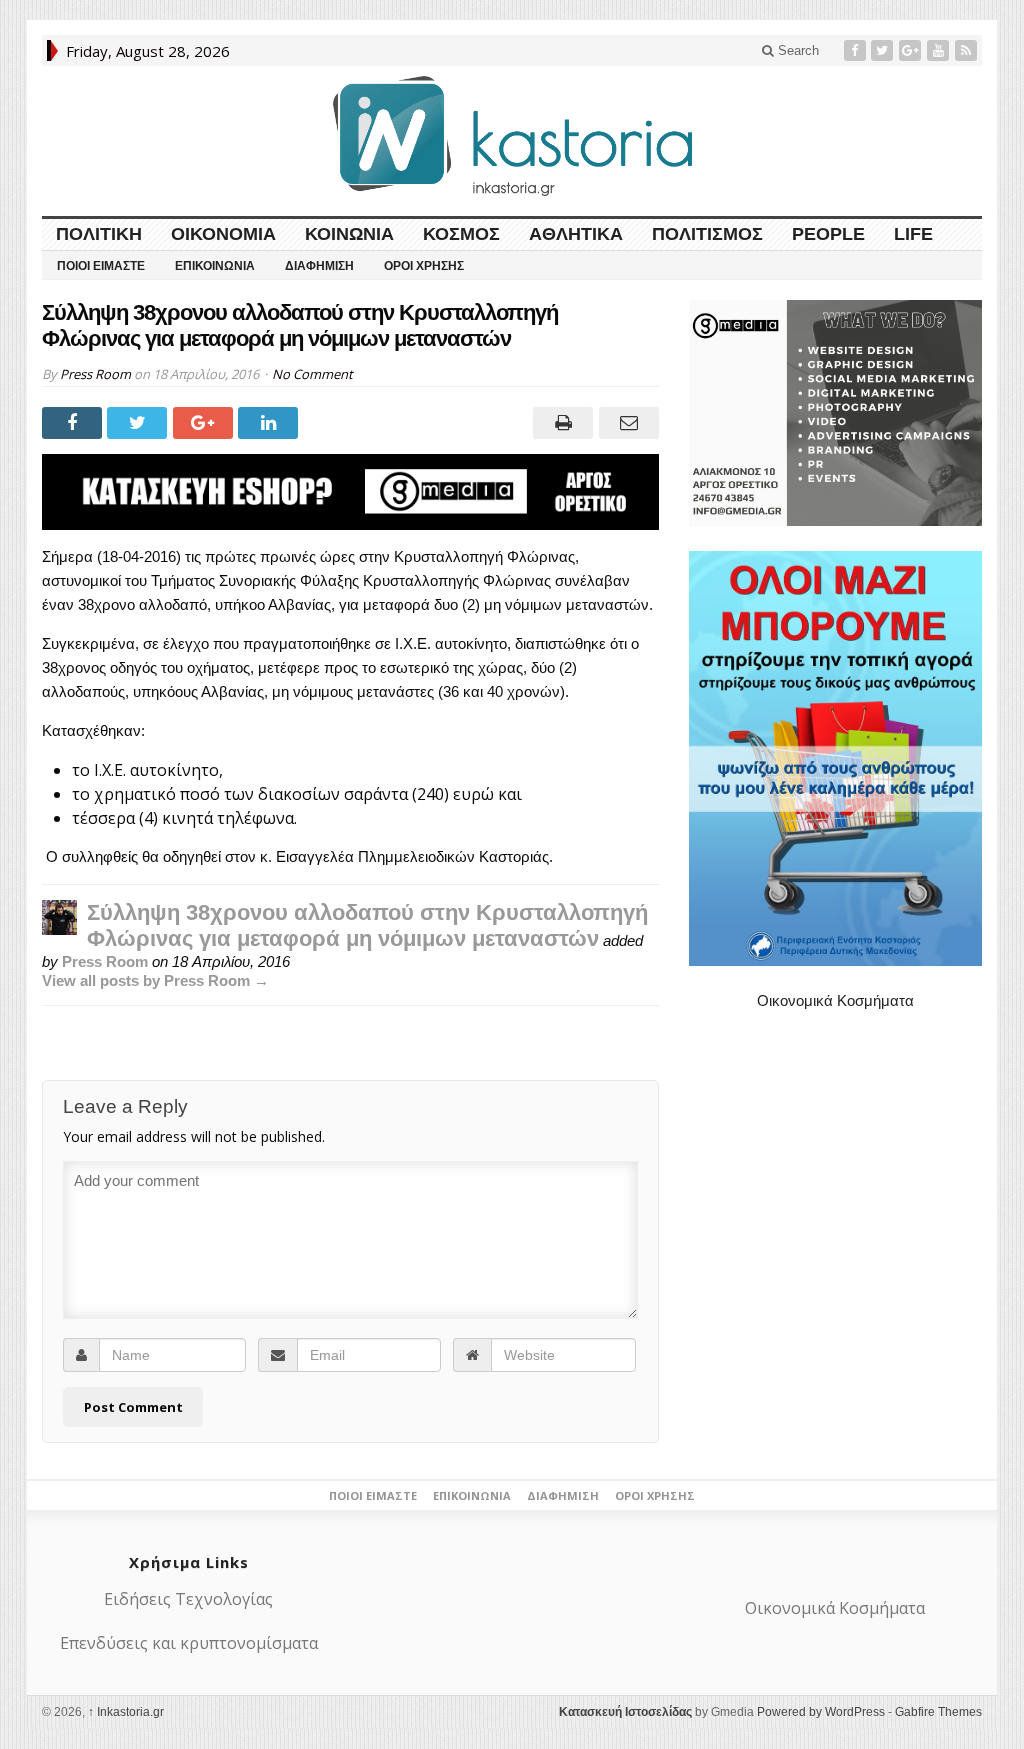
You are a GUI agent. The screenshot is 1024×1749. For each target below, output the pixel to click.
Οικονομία (223, 234)
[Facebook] (857, 50)
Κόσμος (461, 234)
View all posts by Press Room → (155, 980)
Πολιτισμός (707, 234)
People (828, 234)
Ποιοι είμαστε (101, 266)
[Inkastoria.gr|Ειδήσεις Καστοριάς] (512, 135)
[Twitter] (884, 50)
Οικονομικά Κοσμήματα (835, 1000)
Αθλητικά (576, 234)
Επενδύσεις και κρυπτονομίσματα (189, 1643)
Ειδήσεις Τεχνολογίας (188, 1599)
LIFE (913, 234)
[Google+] (912, 50)
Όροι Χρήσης (424, 266)
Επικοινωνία (215, 266)
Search (796, 50)
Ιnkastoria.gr (126, 1712)
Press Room (95, 374)
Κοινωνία (349, 234)
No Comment (312, 374)
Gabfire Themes (938, 1712)
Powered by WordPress (821, 1712)
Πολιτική (99, 234)
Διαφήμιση (319, 266)
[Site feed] (968, 50)
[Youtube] (940, 50)
